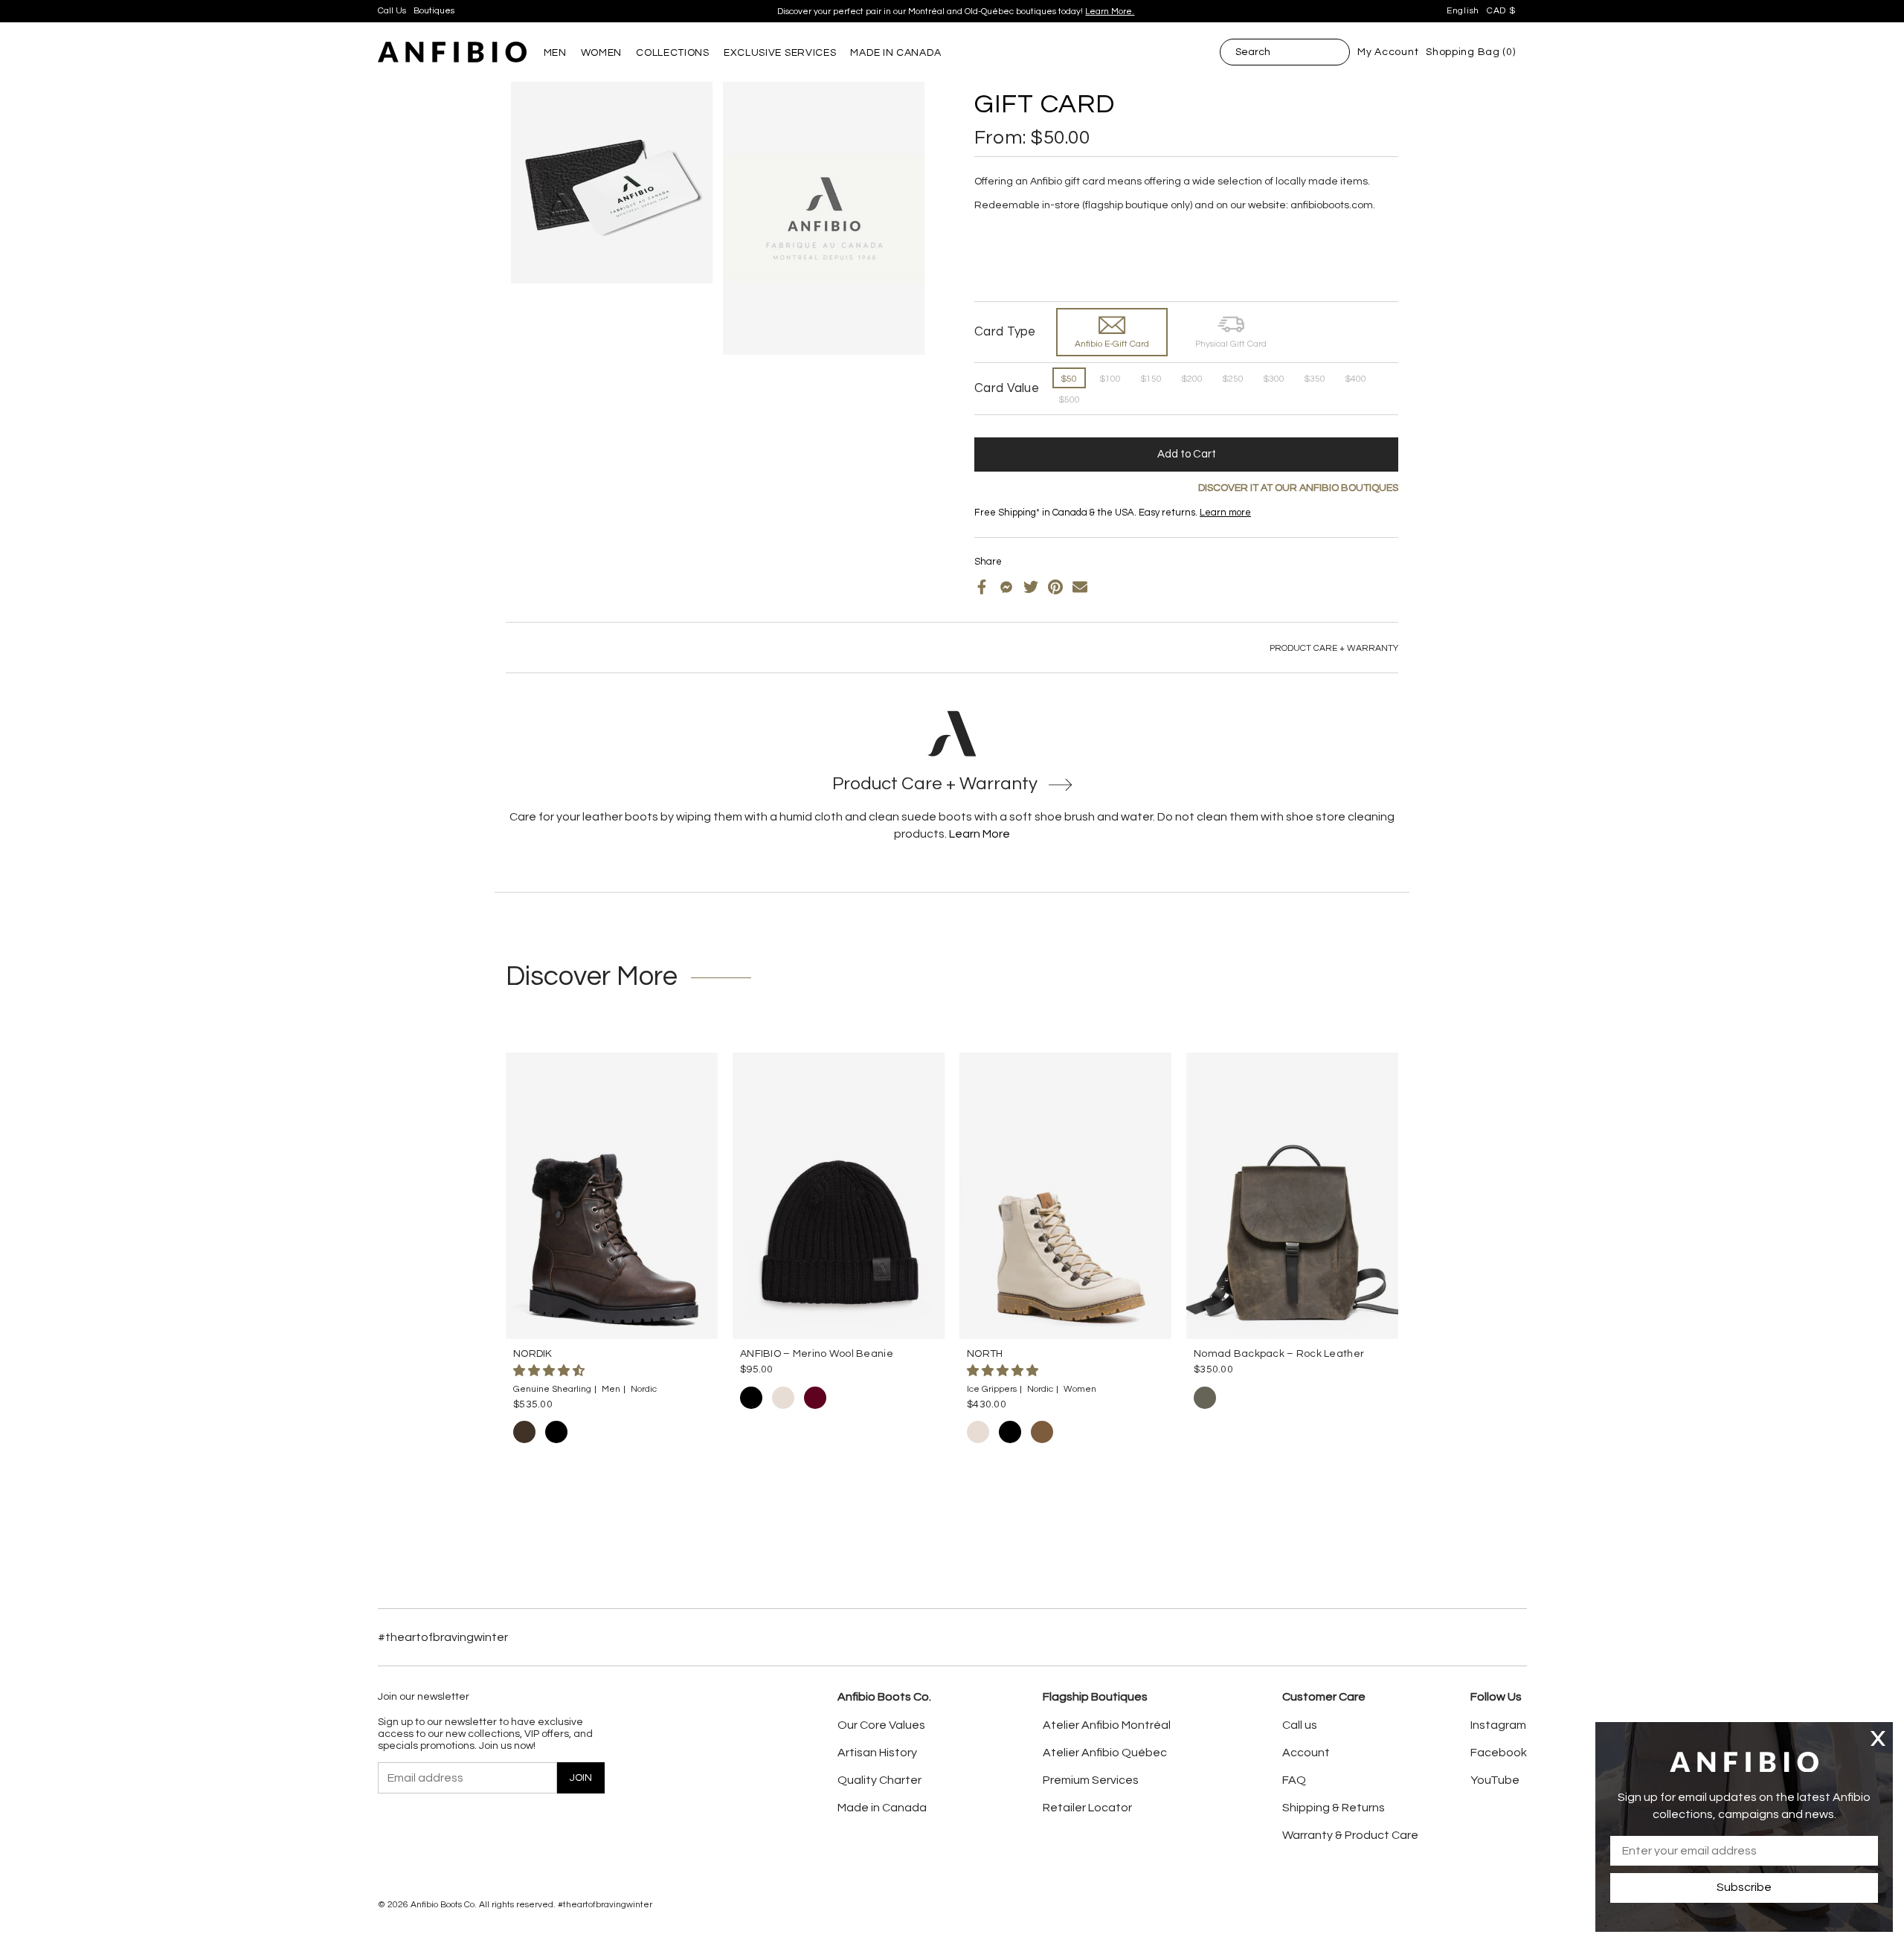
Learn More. (1110, 12)
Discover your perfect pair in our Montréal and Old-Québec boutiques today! (956, 12)
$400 (1355, 379)
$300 (1274, 379)
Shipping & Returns (1334, 1808)
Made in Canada (882, 1808)
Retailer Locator (1087, 1808)
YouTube (1495, 1780)
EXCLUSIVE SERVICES (780, 53)
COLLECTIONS (673, 53)
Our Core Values (881, 1725)
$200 (1192, 379)
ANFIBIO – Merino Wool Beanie (817, 1354)
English (1463, 11)
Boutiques (434, 11)
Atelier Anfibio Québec (1105, 1753)
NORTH (985, 1354)
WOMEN (602, 53)
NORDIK (533, 1354)
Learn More (980, 834)
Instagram (1498, 1725)
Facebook (1499, 1753)
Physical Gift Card (1231, 344)
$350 (1315, 379)
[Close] (1878, 1738)
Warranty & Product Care (1350, 1835)
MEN (555, 53)
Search (1253, 52)
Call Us (392, 11)
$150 (1151, 379)
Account (1306, 1753)
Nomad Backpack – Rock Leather (1279, 1354)
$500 (1069, 400)
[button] (550, 1371)
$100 (1110, 379)
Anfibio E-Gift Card (1112, 344)
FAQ (1294, 1780)
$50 (1069, 379)
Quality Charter (879, 1780)
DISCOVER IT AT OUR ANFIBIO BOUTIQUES (1298, 488)
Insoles (1013, 525)
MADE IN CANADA (895, 53)
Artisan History (877, 1753)
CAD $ (1501, 11)
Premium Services (1091, 1780)
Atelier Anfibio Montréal (1107, 1725)
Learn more (1225, 513)
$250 (1233, 379)
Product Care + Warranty (1334, 648)
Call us (1300, 1725)
